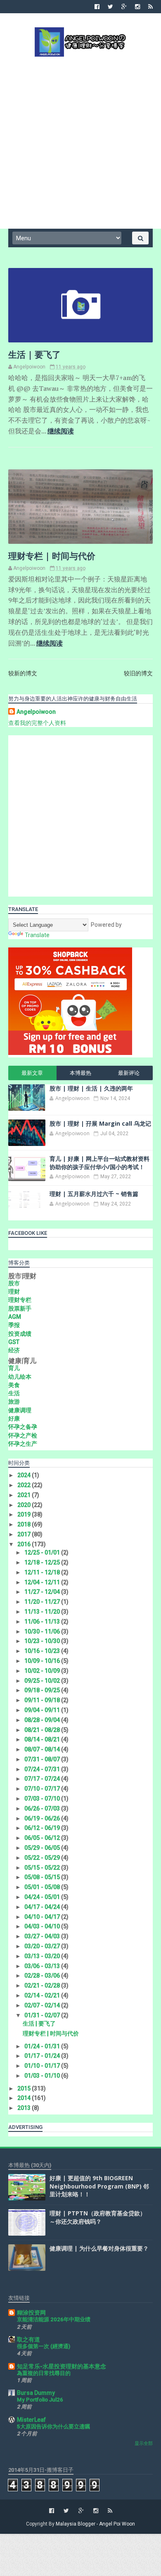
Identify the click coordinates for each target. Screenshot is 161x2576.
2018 (25, 1524)
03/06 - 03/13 (43, 1966)
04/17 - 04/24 (43, 1907)
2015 (25, 2088)
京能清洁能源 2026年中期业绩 (54, 2319)
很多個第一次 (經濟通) (44, 2346)
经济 (14, 1350)
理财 (14, 1292)
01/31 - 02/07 (43, 2015)
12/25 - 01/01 (43, 1552)
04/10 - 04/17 (43, 1917)
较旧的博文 (138, 673)
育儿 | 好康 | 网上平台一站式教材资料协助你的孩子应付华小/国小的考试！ (99, 1163)
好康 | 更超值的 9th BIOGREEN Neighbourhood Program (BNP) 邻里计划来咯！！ (99, 2186)
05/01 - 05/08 (43, 1887)
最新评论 (129, 1073)
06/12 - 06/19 (43, 1828)
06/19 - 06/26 (43, 1818)
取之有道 (28, 2339)
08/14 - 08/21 (43, 1739)
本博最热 (80, 1073)
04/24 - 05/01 (43, 1897)
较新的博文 (23, 673)
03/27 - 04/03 (43, 1936)
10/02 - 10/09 (43, 1671)
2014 (25, 2098)
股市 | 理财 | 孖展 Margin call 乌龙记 (100, 1123)
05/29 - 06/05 (43, 1848)
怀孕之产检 (23, 1435)
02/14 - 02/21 (43, 1995)
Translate (37, 935)
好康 (14, 1418)
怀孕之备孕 (23, 1427)
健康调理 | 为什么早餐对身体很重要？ (99, 2248)
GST (14, 1342)
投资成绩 (20, 1334)
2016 (25, 1544)
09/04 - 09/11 (43, 1710)
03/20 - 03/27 (43, 1946)
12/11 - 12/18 (43, 1572)
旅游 (14, 1402)
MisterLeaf (31, 2420)
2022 (25, 1485)
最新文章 (32, 1073)
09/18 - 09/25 (43, 1690)
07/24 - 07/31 (43, 1769)
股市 (14, 1283)
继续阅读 (61, 431)
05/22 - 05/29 (43, 1858)
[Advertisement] (80, 142)
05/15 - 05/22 (43, 1868)
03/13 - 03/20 (43, 1956)
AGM (15, 1317)
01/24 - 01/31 (43, 2046)
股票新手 (20, 1308)
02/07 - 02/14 (43, 2005)
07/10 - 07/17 (43, 1789)
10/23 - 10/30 (43, 1641)
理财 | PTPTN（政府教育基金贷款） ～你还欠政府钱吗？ (98, 2217)
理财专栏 (20, 1300)
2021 (25, 1495)
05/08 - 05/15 (43, 1877)
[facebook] (97, 7)
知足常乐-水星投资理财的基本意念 (62, 2366)
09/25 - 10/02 (43, 1681)
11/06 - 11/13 (43, 1622)
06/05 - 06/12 (43, 1838)
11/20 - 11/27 (43, 1602)
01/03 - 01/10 (43, 2076)
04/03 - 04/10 (43, 1926)
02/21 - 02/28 (43, 1985)
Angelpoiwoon (36, 712)
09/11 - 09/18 (43, 1700)
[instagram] (137, 7)
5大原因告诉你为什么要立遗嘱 (53, 2427)
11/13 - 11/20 (43, 1612)
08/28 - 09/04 (43, 1720)
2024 (25, 1475)
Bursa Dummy (36, 2393)
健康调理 (20, 1410)
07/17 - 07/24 (43, 1779)
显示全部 (144, 2443)
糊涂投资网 (31, 2313)
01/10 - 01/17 (43, 2066)
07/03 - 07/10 (43, 1799)
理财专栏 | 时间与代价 (52, 556)
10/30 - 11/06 (43, 1631)
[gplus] (124, 7)
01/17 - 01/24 (43, 2056)
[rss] (150, 7)
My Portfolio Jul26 (40, 2400)
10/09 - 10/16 (43, 1661)
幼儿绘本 (20, 1377)
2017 (25, 1534)
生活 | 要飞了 (34, 354)
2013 (25, 2108)
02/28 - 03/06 (43, 1976)
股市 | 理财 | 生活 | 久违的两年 (91, 1088)
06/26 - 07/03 (43, 1808)
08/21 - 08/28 (43, 1730)
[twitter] (110, 7)
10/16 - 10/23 (43, 1651)
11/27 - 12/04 (43, 1592)
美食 (14, 1385)
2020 (25, 1505)
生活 (14, 1393)
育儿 (14, 1368)
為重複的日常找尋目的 (44, 2373)
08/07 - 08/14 (43, 1749)
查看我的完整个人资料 (37, 723)
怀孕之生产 (23, 1444)
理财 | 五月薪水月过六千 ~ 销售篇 (94, 1194)
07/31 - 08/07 (43, 1759)
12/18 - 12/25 (43, 1562)
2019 (25, 1514)
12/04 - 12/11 (43, 1582)
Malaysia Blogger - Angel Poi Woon (95, 2524)
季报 (14, 1325)
